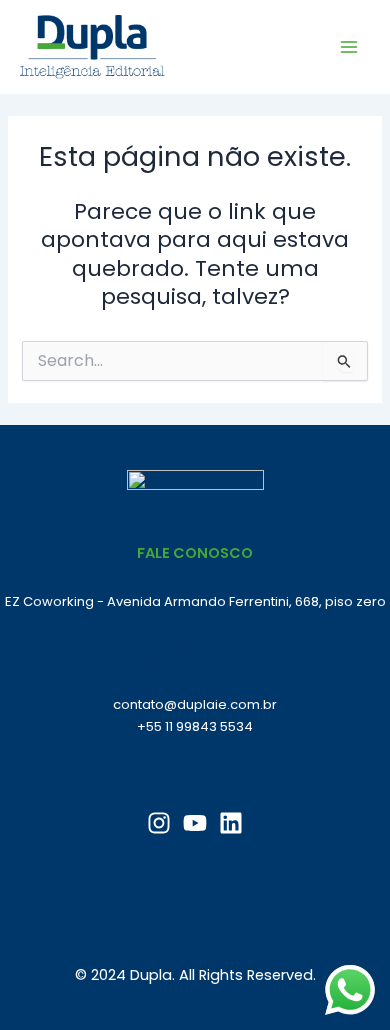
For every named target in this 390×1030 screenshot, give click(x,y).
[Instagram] (159, 823)
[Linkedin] (231, 823)
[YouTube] (195, 823)
